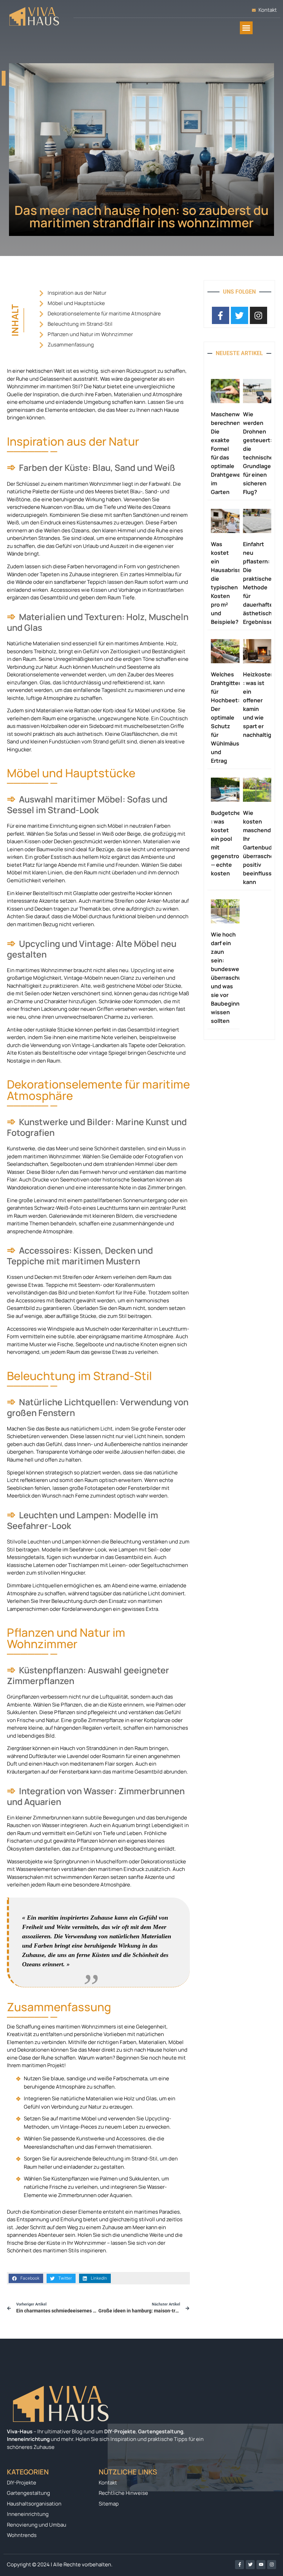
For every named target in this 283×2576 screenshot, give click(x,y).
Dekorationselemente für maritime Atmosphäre (104, 313)
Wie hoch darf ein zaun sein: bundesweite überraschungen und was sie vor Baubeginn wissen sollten (233, 978)
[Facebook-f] (240, 2565)
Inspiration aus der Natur (77, 293)
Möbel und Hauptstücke (76, 303)
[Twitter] (250, 2565)
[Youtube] (261, 2565)
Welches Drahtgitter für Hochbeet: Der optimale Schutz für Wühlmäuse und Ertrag (227, 717)
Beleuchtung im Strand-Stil (80, 324)
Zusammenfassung (71, 345)
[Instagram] (272, 2565)
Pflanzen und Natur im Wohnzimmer (90, 334)
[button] (246, 28)
